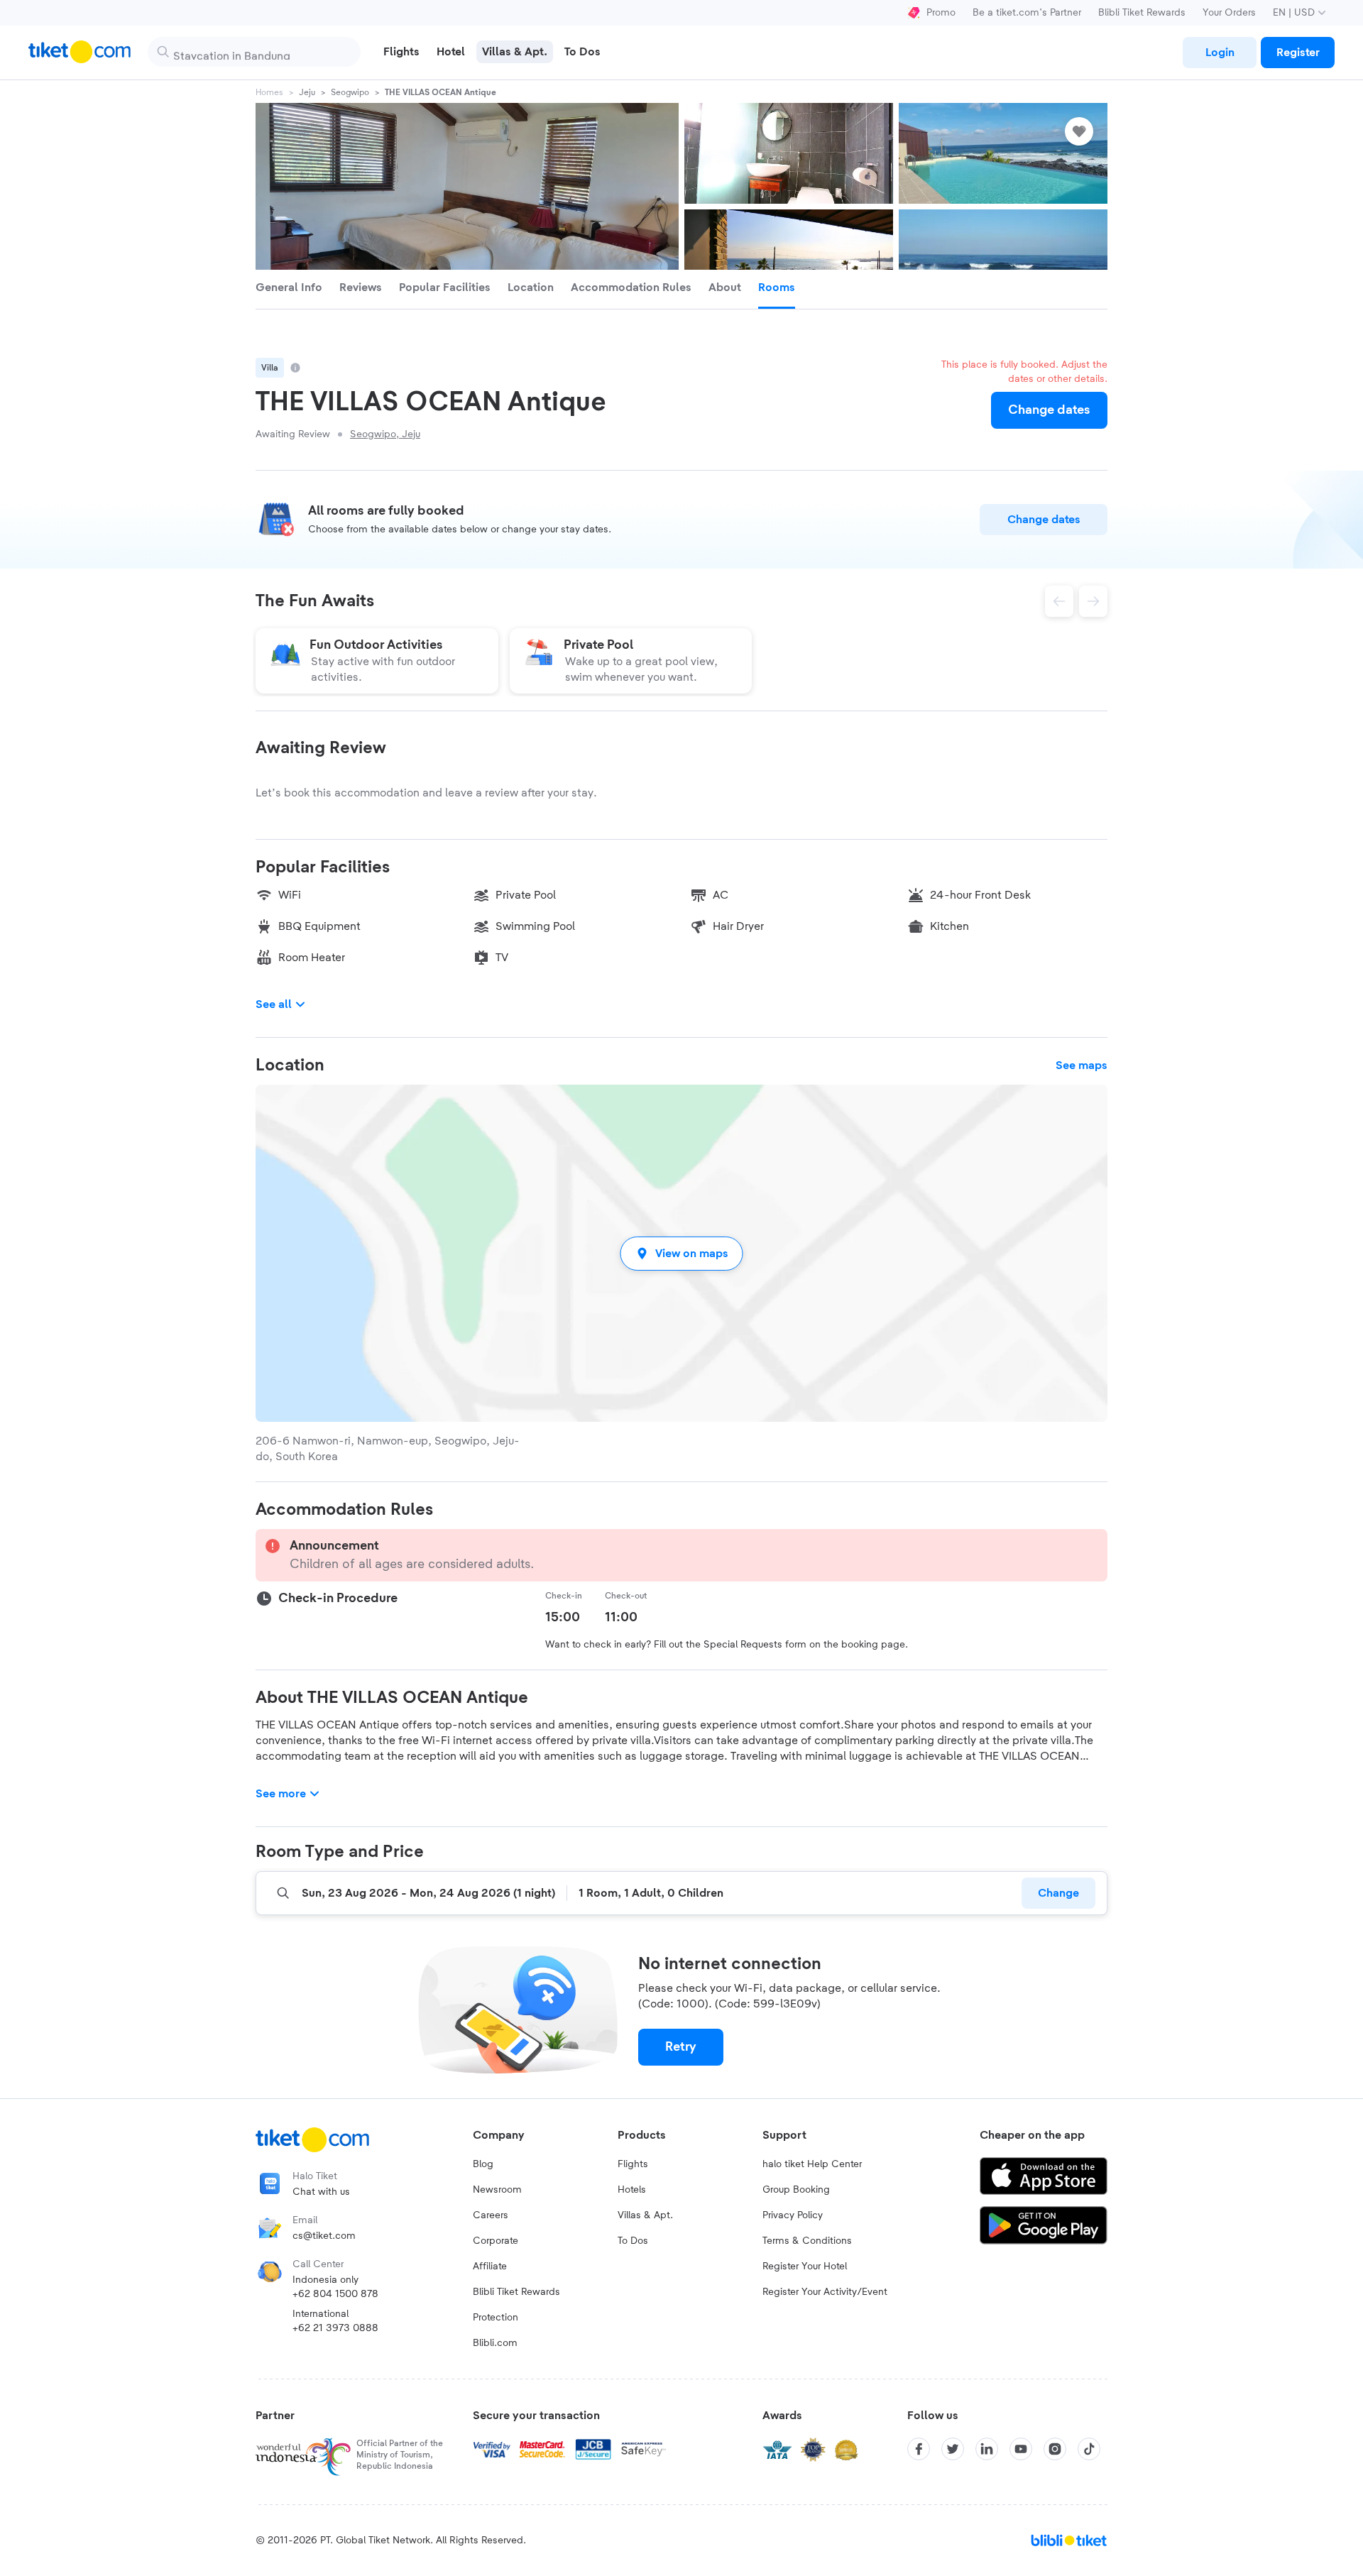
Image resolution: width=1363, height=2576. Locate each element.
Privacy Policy (793, 2215)
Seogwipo (350, 92)
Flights (633, 2164)
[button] (681, 1253)
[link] (1220, 53)
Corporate (496, 2241)
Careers (491, 2215)
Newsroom (497, 2190)
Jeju (307, 92)
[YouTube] (1021, 2449)
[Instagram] (1055, 2449)
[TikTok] (1089, 2449)
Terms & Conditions (807, 2241)
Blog (483, 2164)
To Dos (633, 2241)
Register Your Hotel (805, 2267)
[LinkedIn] (987, 2449)
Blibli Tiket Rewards (1142, 13)
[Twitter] (953, 2449)
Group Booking (796, 2190)
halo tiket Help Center (812, 2164)
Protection (496, 2318)
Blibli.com (495, 2343)
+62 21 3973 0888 (335, 2328)
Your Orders (1229, 13)
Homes (269, 92)
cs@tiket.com (324, 2236)
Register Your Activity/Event (825, 2292)
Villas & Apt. (645, 2215)
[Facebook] (919, 2449)
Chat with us (321, 2192)
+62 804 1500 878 (335, 2294)
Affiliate (490, 2267)
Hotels (632, 2190)
